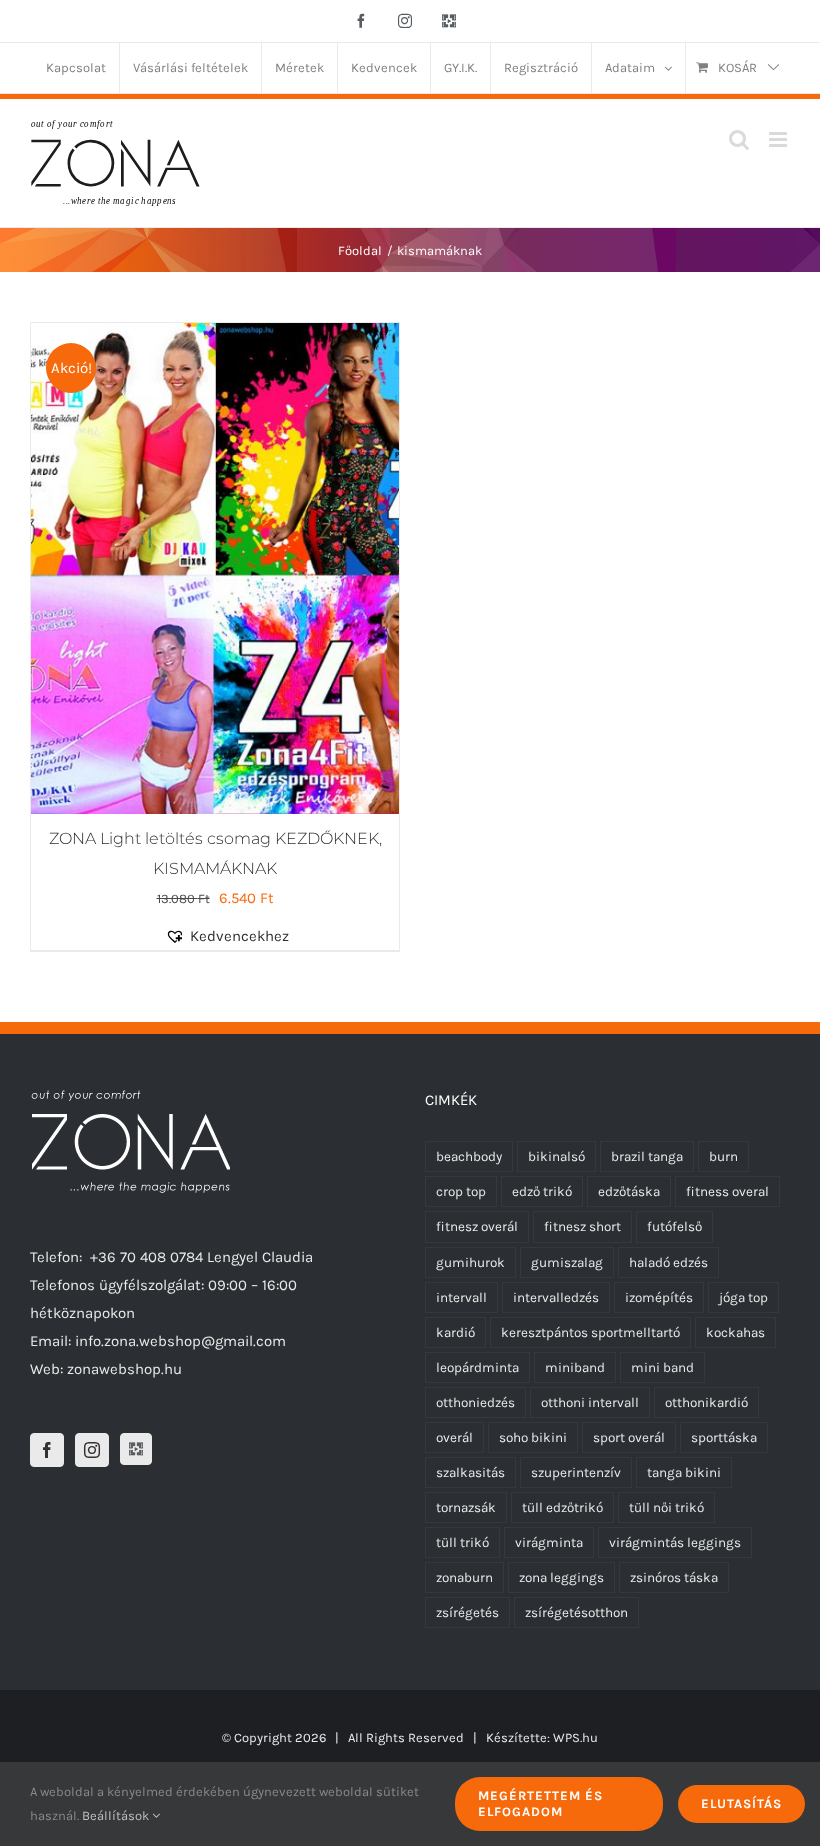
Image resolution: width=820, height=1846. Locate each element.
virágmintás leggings (675, 1542)
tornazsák (466, 1507)
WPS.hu (575, 1737)
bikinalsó (556, 1156)
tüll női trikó (666, 1507)
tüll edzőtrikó (562, 1507)
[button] (237, 936)
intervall (461, 1297)
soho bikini (533, 1437)
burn (723, 1156)
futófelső (674, 1226)
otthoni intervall (590, 1402)
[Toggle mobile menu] (779, 139)
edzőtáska (629, 1191)
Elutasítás (741, 1803)
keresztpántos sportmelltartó (590, 1332)
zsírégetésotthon (576, 1612)
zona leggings (561, 1577)
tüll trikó (462, 1542)
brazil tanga (647, 1156)
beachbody (469, 1156)
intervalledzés (556, 1297)
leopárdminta (477, 1367)
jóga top (743, 1297)
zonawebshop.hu (124, 1369)
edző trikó (542, 1191)
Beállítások (117, 1815)
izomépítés (659, 1297)
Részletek (287, 572)
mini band (662, 1367)
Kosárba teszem (163, 572)
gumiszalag (567, 1262)
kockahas (735, 1332)
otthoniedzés (475, 1402)
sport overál (629, 1437)
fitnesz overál (477, 1226)
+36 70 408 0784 (146, 1257)
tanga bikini (684, 1472)
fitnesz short (582, 1226)
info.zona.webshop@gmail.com (180, 1341)
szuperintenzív (576, 1472)
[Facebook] (47, 1450)
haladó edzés (668, 1262)
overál (454, 1437)
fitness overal (727, 1191)
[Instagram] (92, 1450)
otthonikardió (706, 1402)
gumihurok (470, 1262)
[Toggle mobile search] (739, 139)
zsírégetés (467, 1612)
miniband (575, 1367)
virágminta (549, 1542)
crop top (461, 1191)
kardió (455, 1332)
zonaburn (464, 1577)
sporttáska (724, 1437)
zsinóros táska (674, 1577)
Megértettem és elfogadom (540, 1803)
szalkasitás (470, 1472)
